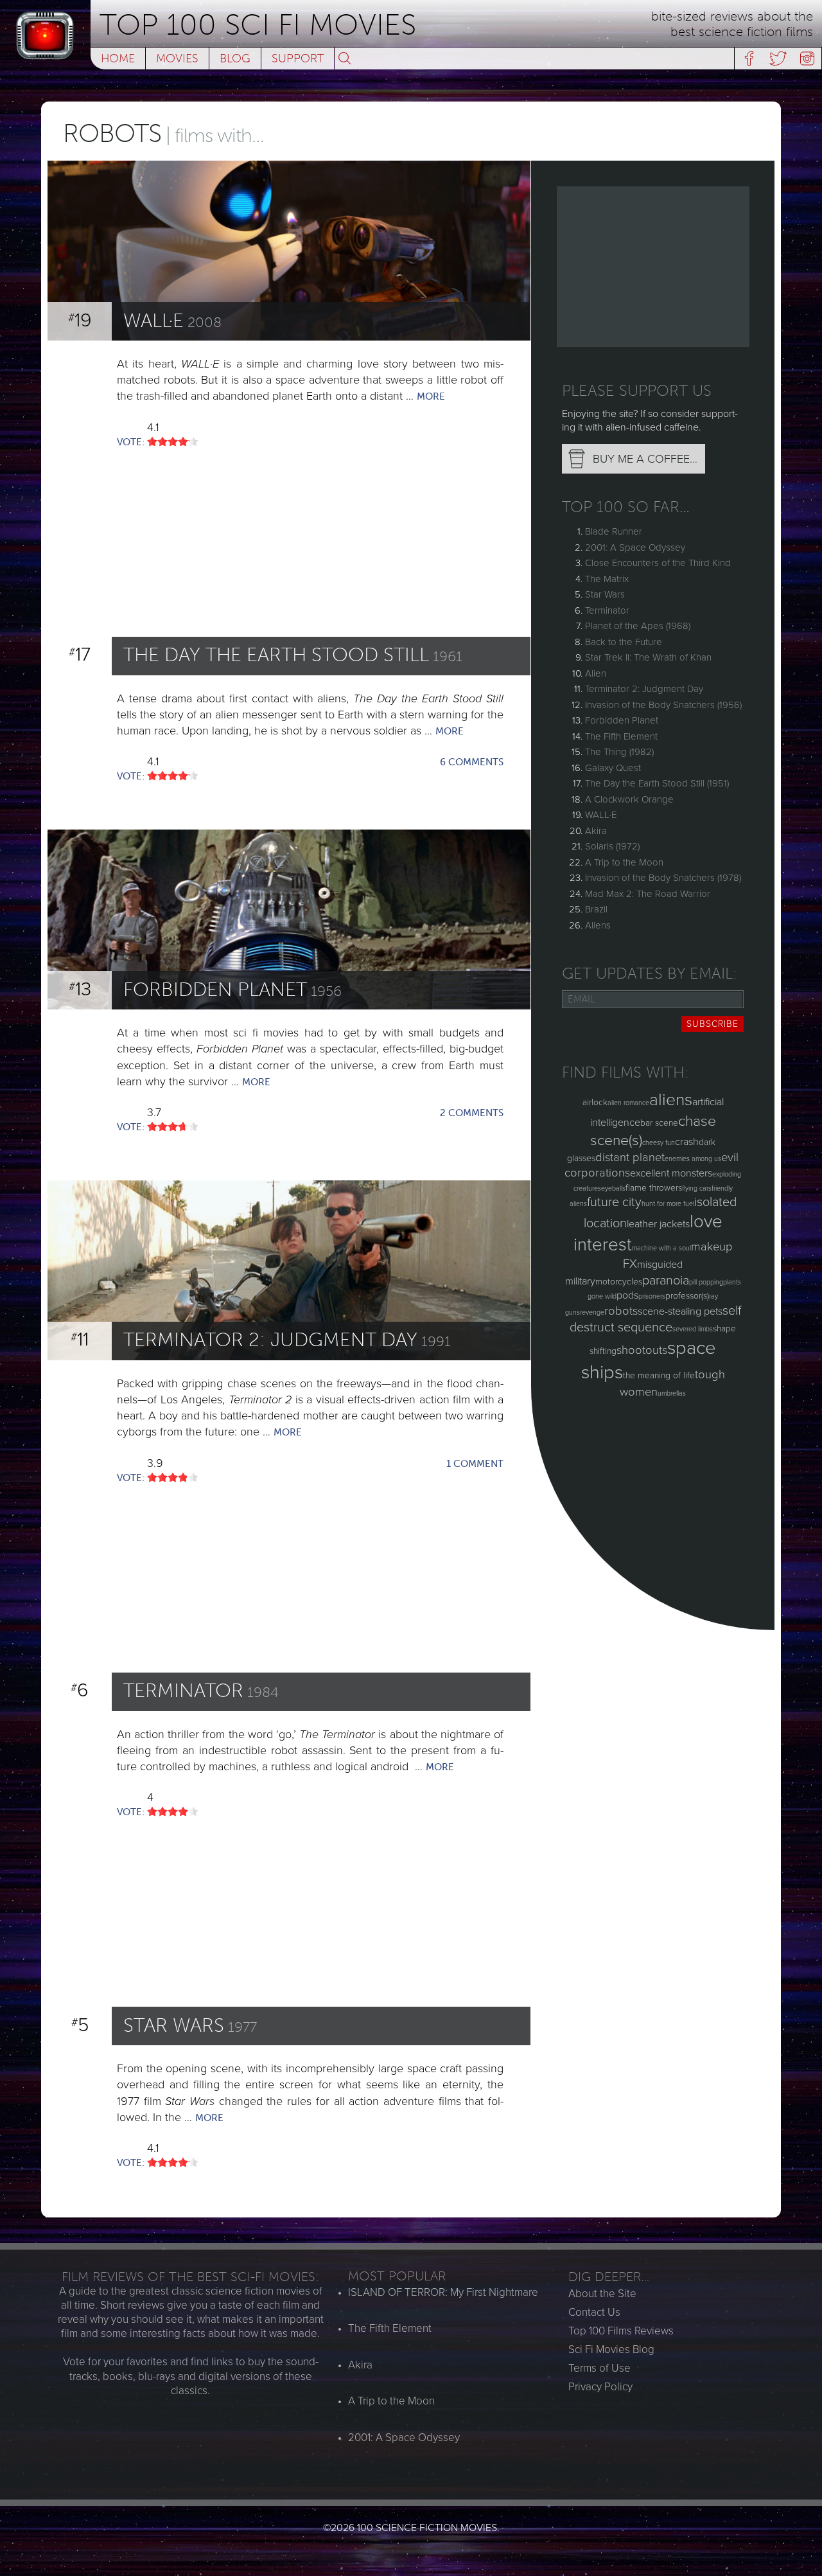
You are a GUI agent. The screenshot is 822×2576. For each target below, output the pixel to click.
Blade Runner (614, 531)
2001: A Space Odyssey (635, 547)
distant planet (630, 1157)
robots (621, 1311)
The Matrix (607, 579)
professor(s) (687, 1296)
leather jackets (658, 1224)
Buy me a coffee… (645, 459)
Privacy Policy (600, 2387)
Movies (177, 58)
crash (687, 1142)
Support (298, 58)
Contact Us (594, 2312)
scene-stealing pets (680, 1311)
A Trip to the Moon (624, 862)
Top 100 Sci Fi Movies (258, 25)
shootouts (642, 1350)
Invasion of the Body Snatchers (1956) (663, 705)
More (431, 396)
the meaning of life (659, 1375)
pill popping (706, 1282)
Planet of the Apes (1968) (638, 626)
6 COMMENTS (472, 762)
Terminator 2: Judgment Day (644, 689)
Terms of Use (599, 2368)
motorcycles (619, 1282)
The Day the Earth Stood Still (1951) (657, 783)
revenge (592, 1312)
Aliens (598, 925)
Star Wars (605, 594)
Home (118, 58)
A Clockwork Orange (629, 799)
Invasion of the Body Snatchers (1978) (663, 878)
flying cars (697, 1188)
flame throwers (654, 1188)
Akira (596, 831)
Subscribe (713, 1024)
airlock (595, 1102)
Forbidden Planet (622, 720)
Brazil (596, 909)
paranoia (666, 1281)
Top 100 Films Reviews (621, 2331)
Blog (235, 58)
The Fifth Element (621, 736)
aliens (671, 1100)
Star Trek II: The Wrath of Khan (648, 657)
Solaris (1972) (612, 846)
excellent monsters (671, 1173)
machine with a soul (661, 1248)
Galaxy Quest (613, 768)
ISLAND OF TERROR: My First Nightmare (443, 2292)
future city (614, 1202)
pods (627, 1295)
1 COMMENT (475, 1464)
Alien (596, 673)
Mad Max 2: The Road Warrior (648, 894)
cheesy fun (659, 1143)
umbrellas (672, 1393)
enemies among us (693, 1159)
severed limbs (693, 1329)
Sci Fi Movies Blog (611, 2349)
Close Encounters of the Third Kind (658, 563)
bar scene (659, 1123)
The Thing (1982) (619, 752)
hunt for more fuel (668, 1204)
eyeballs (613, 1188)
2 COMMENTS (472, 1113)
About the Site (602, 2294)
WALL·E (601, 815)
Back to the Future (624, 642)
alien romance (628, 1103)
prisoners (652, 1296)
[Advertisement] (653, 267)
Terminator (607, 610)
